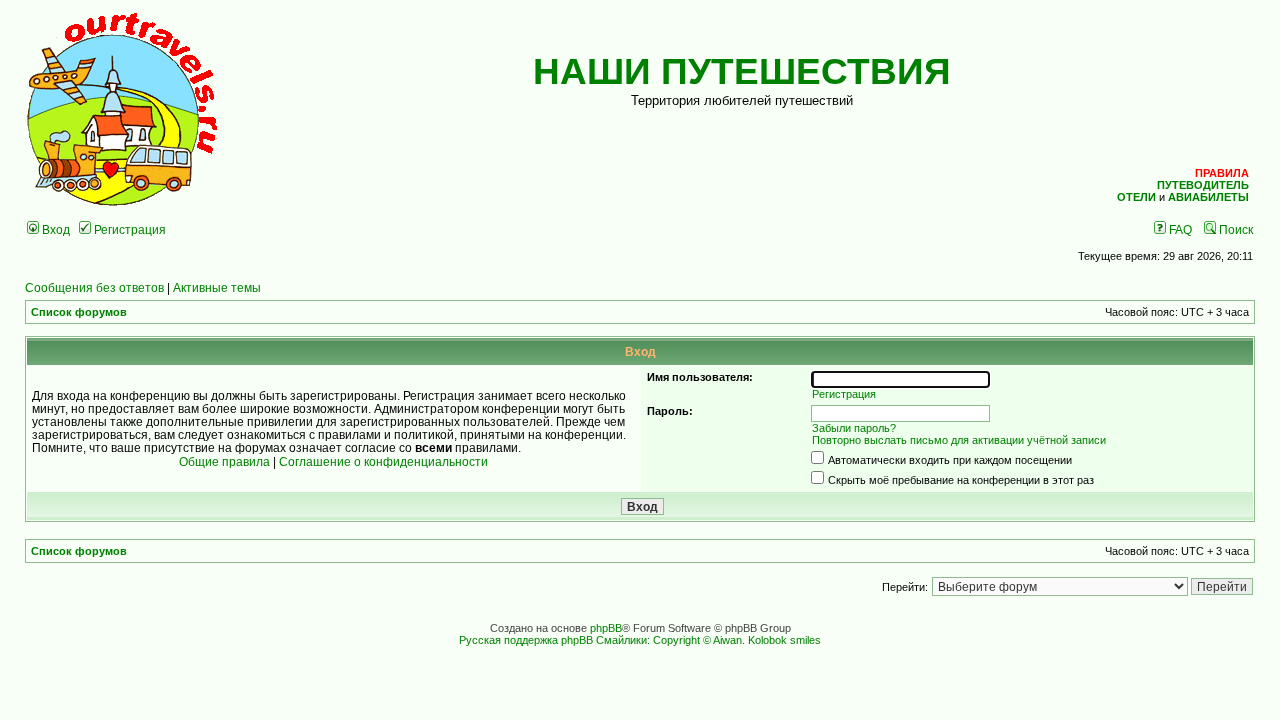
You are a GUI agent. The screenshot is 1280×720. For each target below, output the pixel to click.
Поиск (1234, 229)
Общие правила (224, 461)
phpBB (606, 628)
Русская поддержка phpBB (526, 640)
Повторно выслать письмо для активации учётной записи (959, 440)
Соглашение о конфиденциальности (383, 461)
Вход (54, 229)
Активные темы (217, 287)
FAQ (1179, 229)
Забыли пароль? (854, 428)
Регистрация (128, 229)
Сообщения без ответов (94, 287)
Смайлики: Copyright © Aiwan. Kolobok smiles (708, 640)
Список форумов (79, 312)
